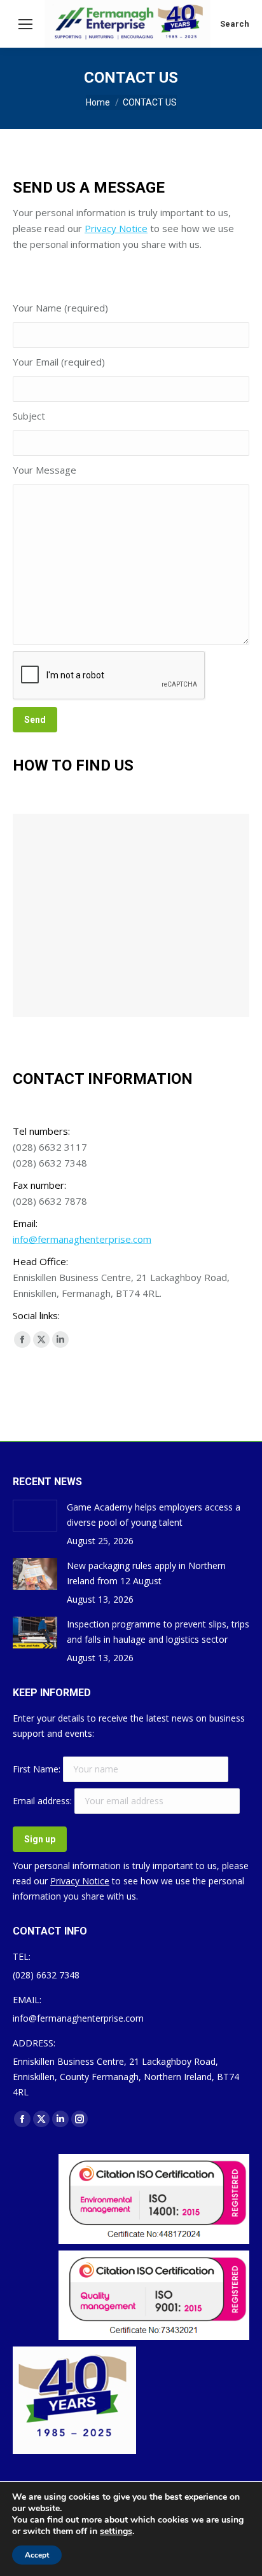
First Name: (38, 1769)
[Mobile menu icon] (25, 24)
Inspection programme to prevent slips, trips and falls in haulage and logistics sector (158, 1632)
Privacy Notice (116, 228)
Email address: (44, 1801)
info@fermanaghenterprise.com (82, 1239)
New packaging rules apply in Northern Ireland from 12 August (146, 1573)
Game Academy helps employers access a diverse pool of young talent (154, 1515)
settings (116, 2531)
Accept (37, 2555)
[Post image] (35, 1516)
